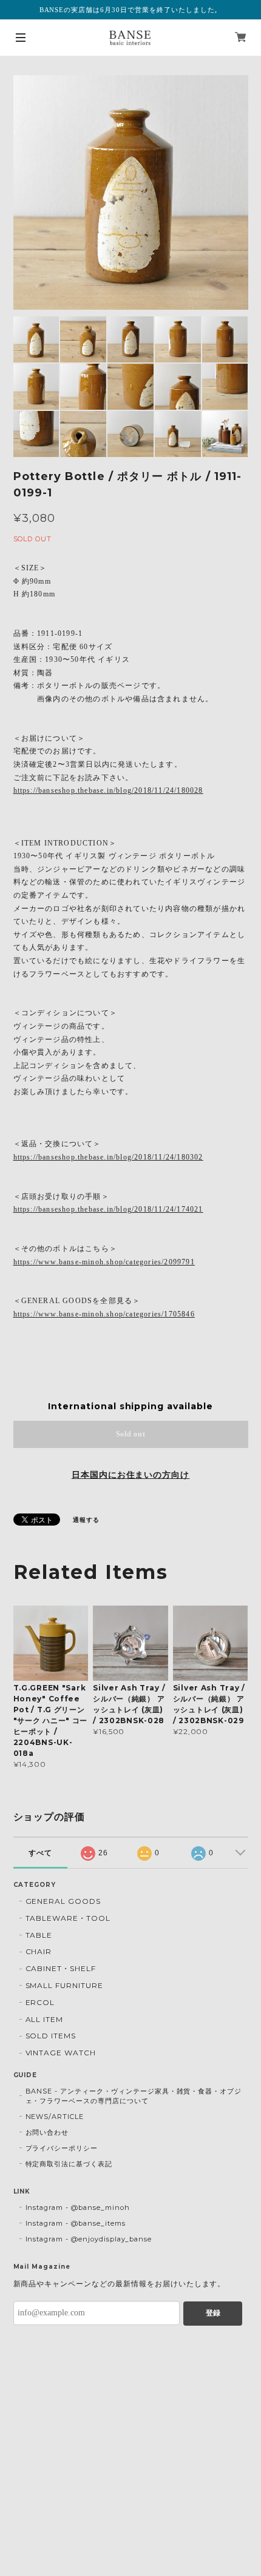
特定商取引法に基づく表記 (69, 2164)
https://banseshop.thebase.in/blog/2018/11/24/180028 (108, 790)
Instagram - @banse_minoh (78, 2207)
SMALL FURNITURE (64, 1985)
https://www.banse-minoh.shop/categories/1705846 (104, 1314)
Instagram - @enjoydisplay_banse (89, 2239)
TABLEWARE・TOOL (68, 1918)
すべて (40, 1853)
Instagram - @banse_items (76, 2223)
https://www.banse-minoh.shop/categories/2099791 (104, 1262)
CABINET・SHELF (61, 1968)
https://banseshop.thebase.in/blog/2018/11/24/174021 (108, 1209)
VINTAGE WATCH (61, 2053)
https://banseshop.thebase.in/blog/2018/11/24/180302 (108, 1157)
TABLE (39, 1935)
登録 (213, 2313)
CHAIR (39, 1951)
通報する (86, 1520)
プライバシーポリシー (62, 2148)
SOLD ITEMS (51, 2036)
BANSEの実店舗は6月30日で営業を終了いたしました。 (131, 10)
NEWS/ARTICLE (55, 2117)
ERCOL (40, 2002)
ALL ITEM (45, 2019)
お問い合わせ (47, 2132)
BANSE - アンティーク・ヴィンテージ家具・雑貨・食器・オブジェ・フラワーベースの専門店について (134, 2096)
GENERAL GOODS (63, 1901)
